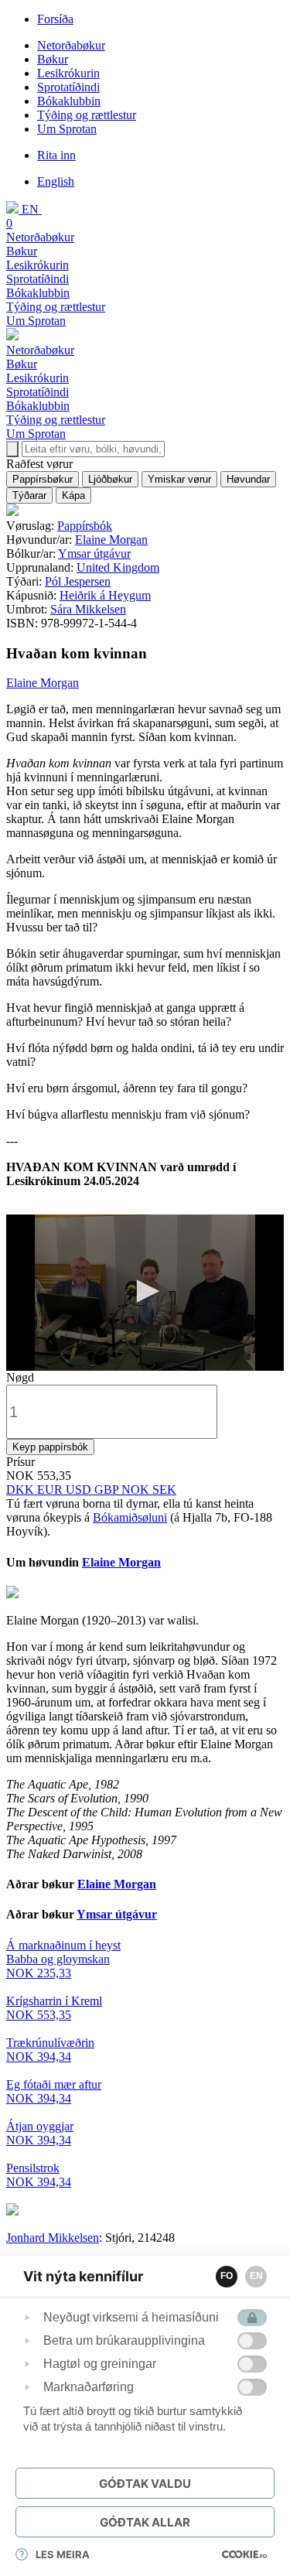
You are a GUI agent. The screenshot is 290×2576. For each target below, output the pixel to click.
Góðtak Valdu (145, 2484)
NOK (137, 1490)
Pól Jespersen (78, 581)
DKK (22, 1490)
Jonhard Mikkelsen (53, 2238)
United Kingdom (118, 567)
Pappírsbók (85, 526)
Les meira (63, 2554)
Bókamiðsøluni (130, 1517)
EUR (51, 1490)
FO (227, 2276)
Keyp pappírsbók (50, 1447)
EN (256, 2276)
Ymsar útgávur (94, 553)
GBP (108, 1490)
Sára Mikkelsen (88, 609)
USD (80, 1490)
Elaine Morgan (111, 540)
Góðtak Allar (145, 2522)
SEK (164, 1490)
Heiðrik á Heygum (105, 595)
